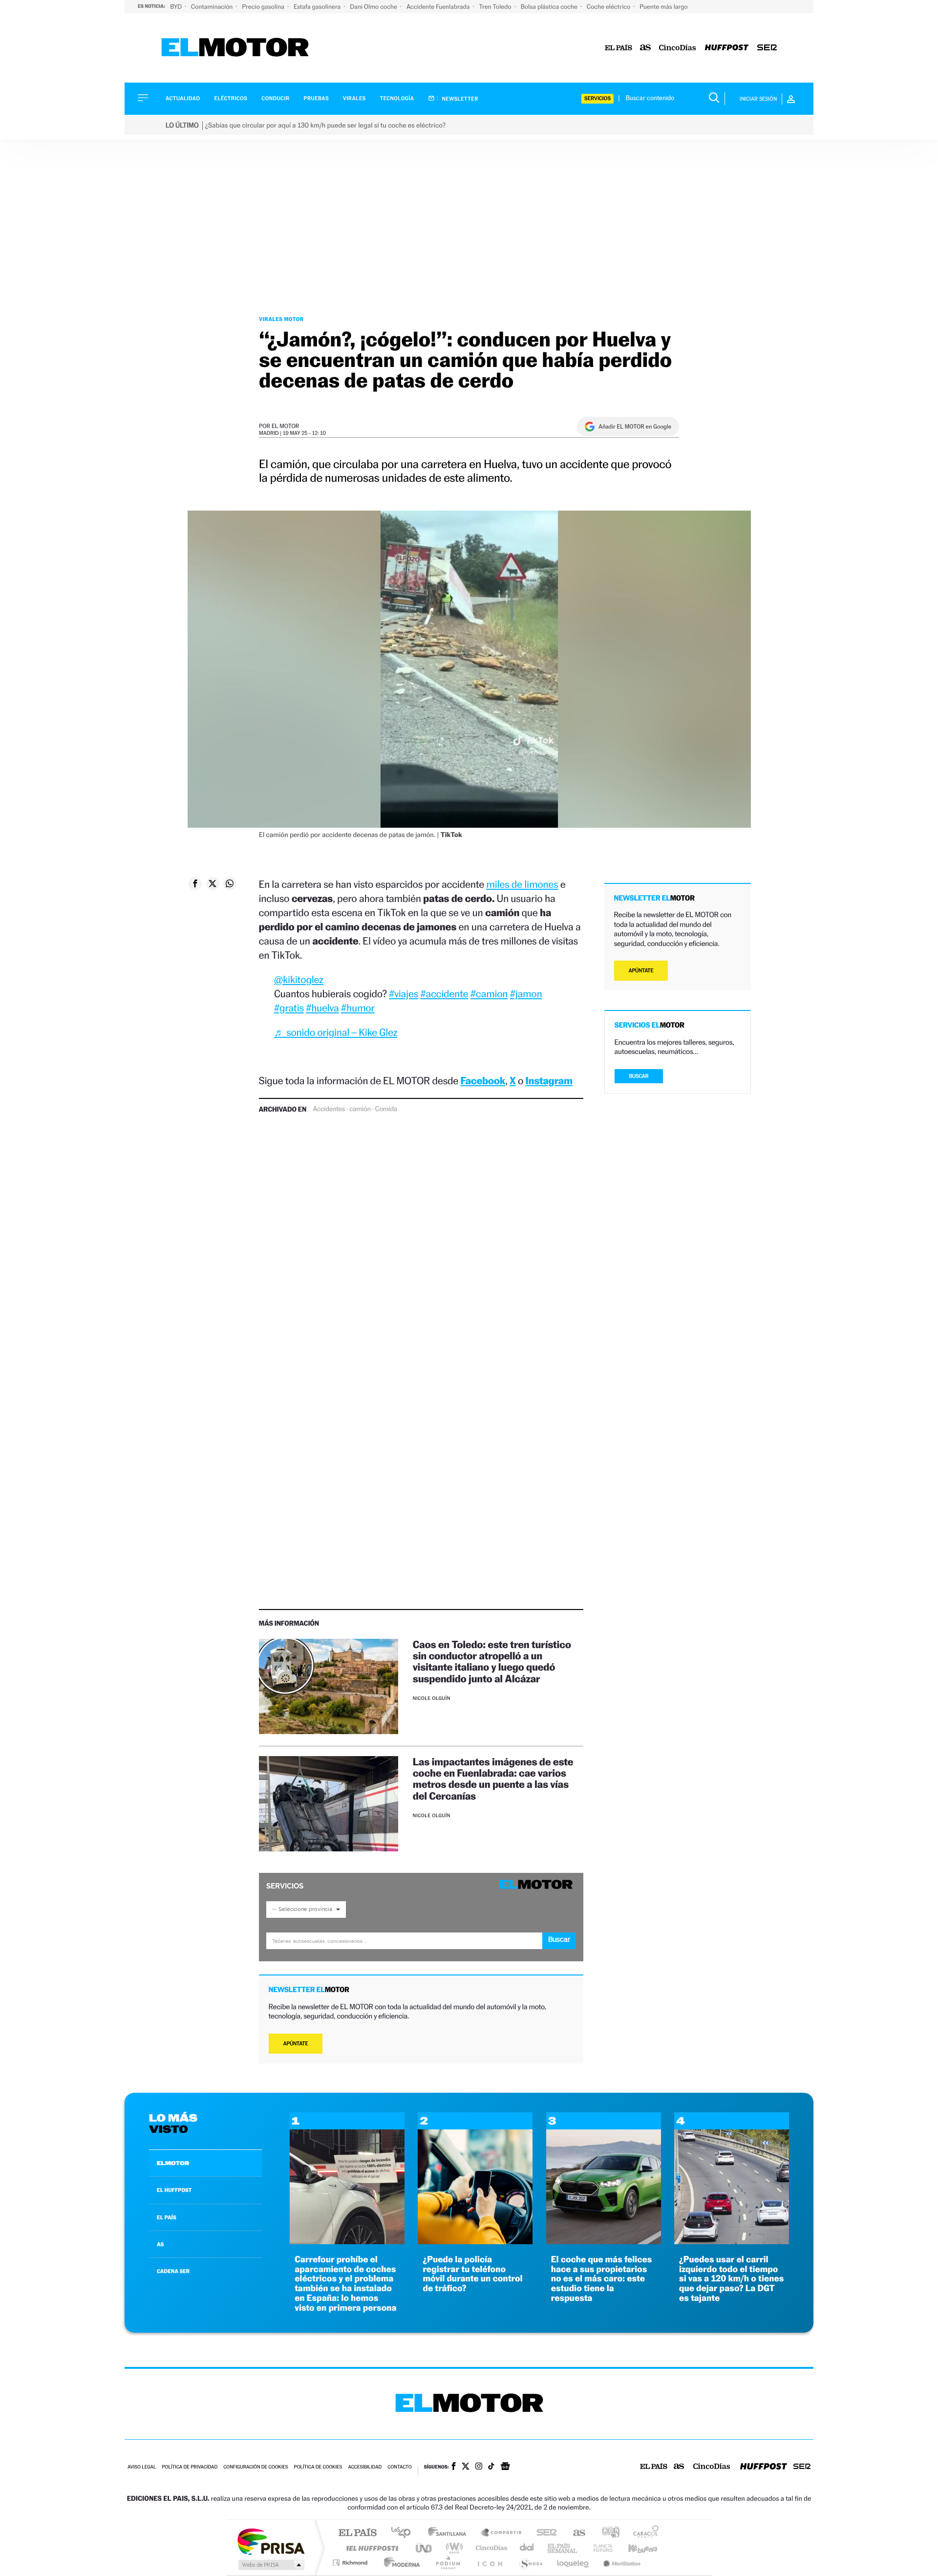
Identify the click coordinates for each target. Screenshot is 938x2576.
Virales (354, 98)
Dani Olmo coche (374, 7)
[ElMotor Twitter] (466, 2467)
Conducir (275, 98)
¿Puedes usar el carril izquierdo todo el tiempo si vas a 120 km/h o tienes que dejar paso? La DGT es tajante (732, 2279)
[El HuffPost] (727, 48)
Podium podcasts (448, 2563)
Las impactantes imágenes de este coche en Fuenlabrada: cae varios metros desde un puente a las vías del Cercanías (493, 1779)
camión (360, 1109)
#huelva (322, 1008)
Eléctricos (231, 98)
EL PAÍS (167, 2217)
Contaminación (213, 7)
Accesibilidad (365, 2467)
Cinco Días (490, 2548)
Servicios (597, 98)
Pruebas (317, 98)
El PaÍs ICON (490, 2563)
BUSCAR (639, 1076)
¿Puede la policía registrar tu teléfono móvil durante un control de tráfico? (472, 2274)
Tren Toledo (496, 7)
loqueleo (574, 2563)
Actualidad (183, 98)
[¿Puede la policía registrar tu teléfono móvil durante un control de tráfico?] (475, 2242)
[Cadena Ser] (767, 48)
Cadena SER (544, 2533)
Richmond (351, 2563)
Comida (386, 1109)
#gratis (289, 1008)
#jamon (526, 994)
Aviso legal (142, 2467)
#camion (489, 994)
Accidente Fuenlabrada (439, 7)
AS (160, 2244)
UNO (425, 2548)
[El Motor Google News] (505, 2467)
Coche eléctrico (609, 7)
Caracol (643, 2533)
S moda (530, 2563)
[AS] (646, 48)
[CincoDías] (678, 48)
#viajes (404, 994)
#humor (358, 1008)
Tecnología (397, 98)
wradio (453, 2548)
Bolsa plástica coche (550, 7)
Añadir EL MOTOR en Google (635, 427)
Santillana (450, 2533)
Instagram (549, 1081)
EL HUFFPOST (174, 2190)
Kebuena (634, 2548)
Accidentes (329, 1109)
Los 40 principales (404, 2533)
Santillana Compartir (502, 2533)
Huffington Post (370, 2548)
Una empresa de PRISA (271, 2541)
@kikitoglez (299, 979)
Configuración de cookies (256, 2467)
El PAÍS (357, 2533)
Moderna (399, 2563)
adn (607, 2533)
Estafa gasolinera (318, 7)
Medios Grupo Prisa (270, 2565)
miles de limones (522, 884)
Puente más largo (663, 7)
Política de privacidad (190, 2467)
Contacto (399, 2467)
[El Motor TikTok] (491, 2467)
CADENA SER (173, 2271)
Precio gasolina (264, 7)
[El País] (618, 48)
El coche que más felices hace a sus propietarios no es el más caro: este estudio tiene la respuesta (602, 2279)
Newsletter (459, 99)
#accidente (444, 994)
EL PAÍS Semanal (563, 2548)
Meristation (620, 2563)
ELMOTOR (173, 2163)
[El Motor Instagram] (479, 2467)
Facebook (483, 1081)
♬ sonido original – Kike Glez (336, 1032)
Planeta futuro (599, 2548)
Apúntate (296, 2044)
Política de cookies (318, 2467)
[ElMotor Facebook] (454, 2467)
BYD (177, 7)
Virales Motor (281, 319)
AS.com (575, 2533)
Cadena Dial (527, 2548)
